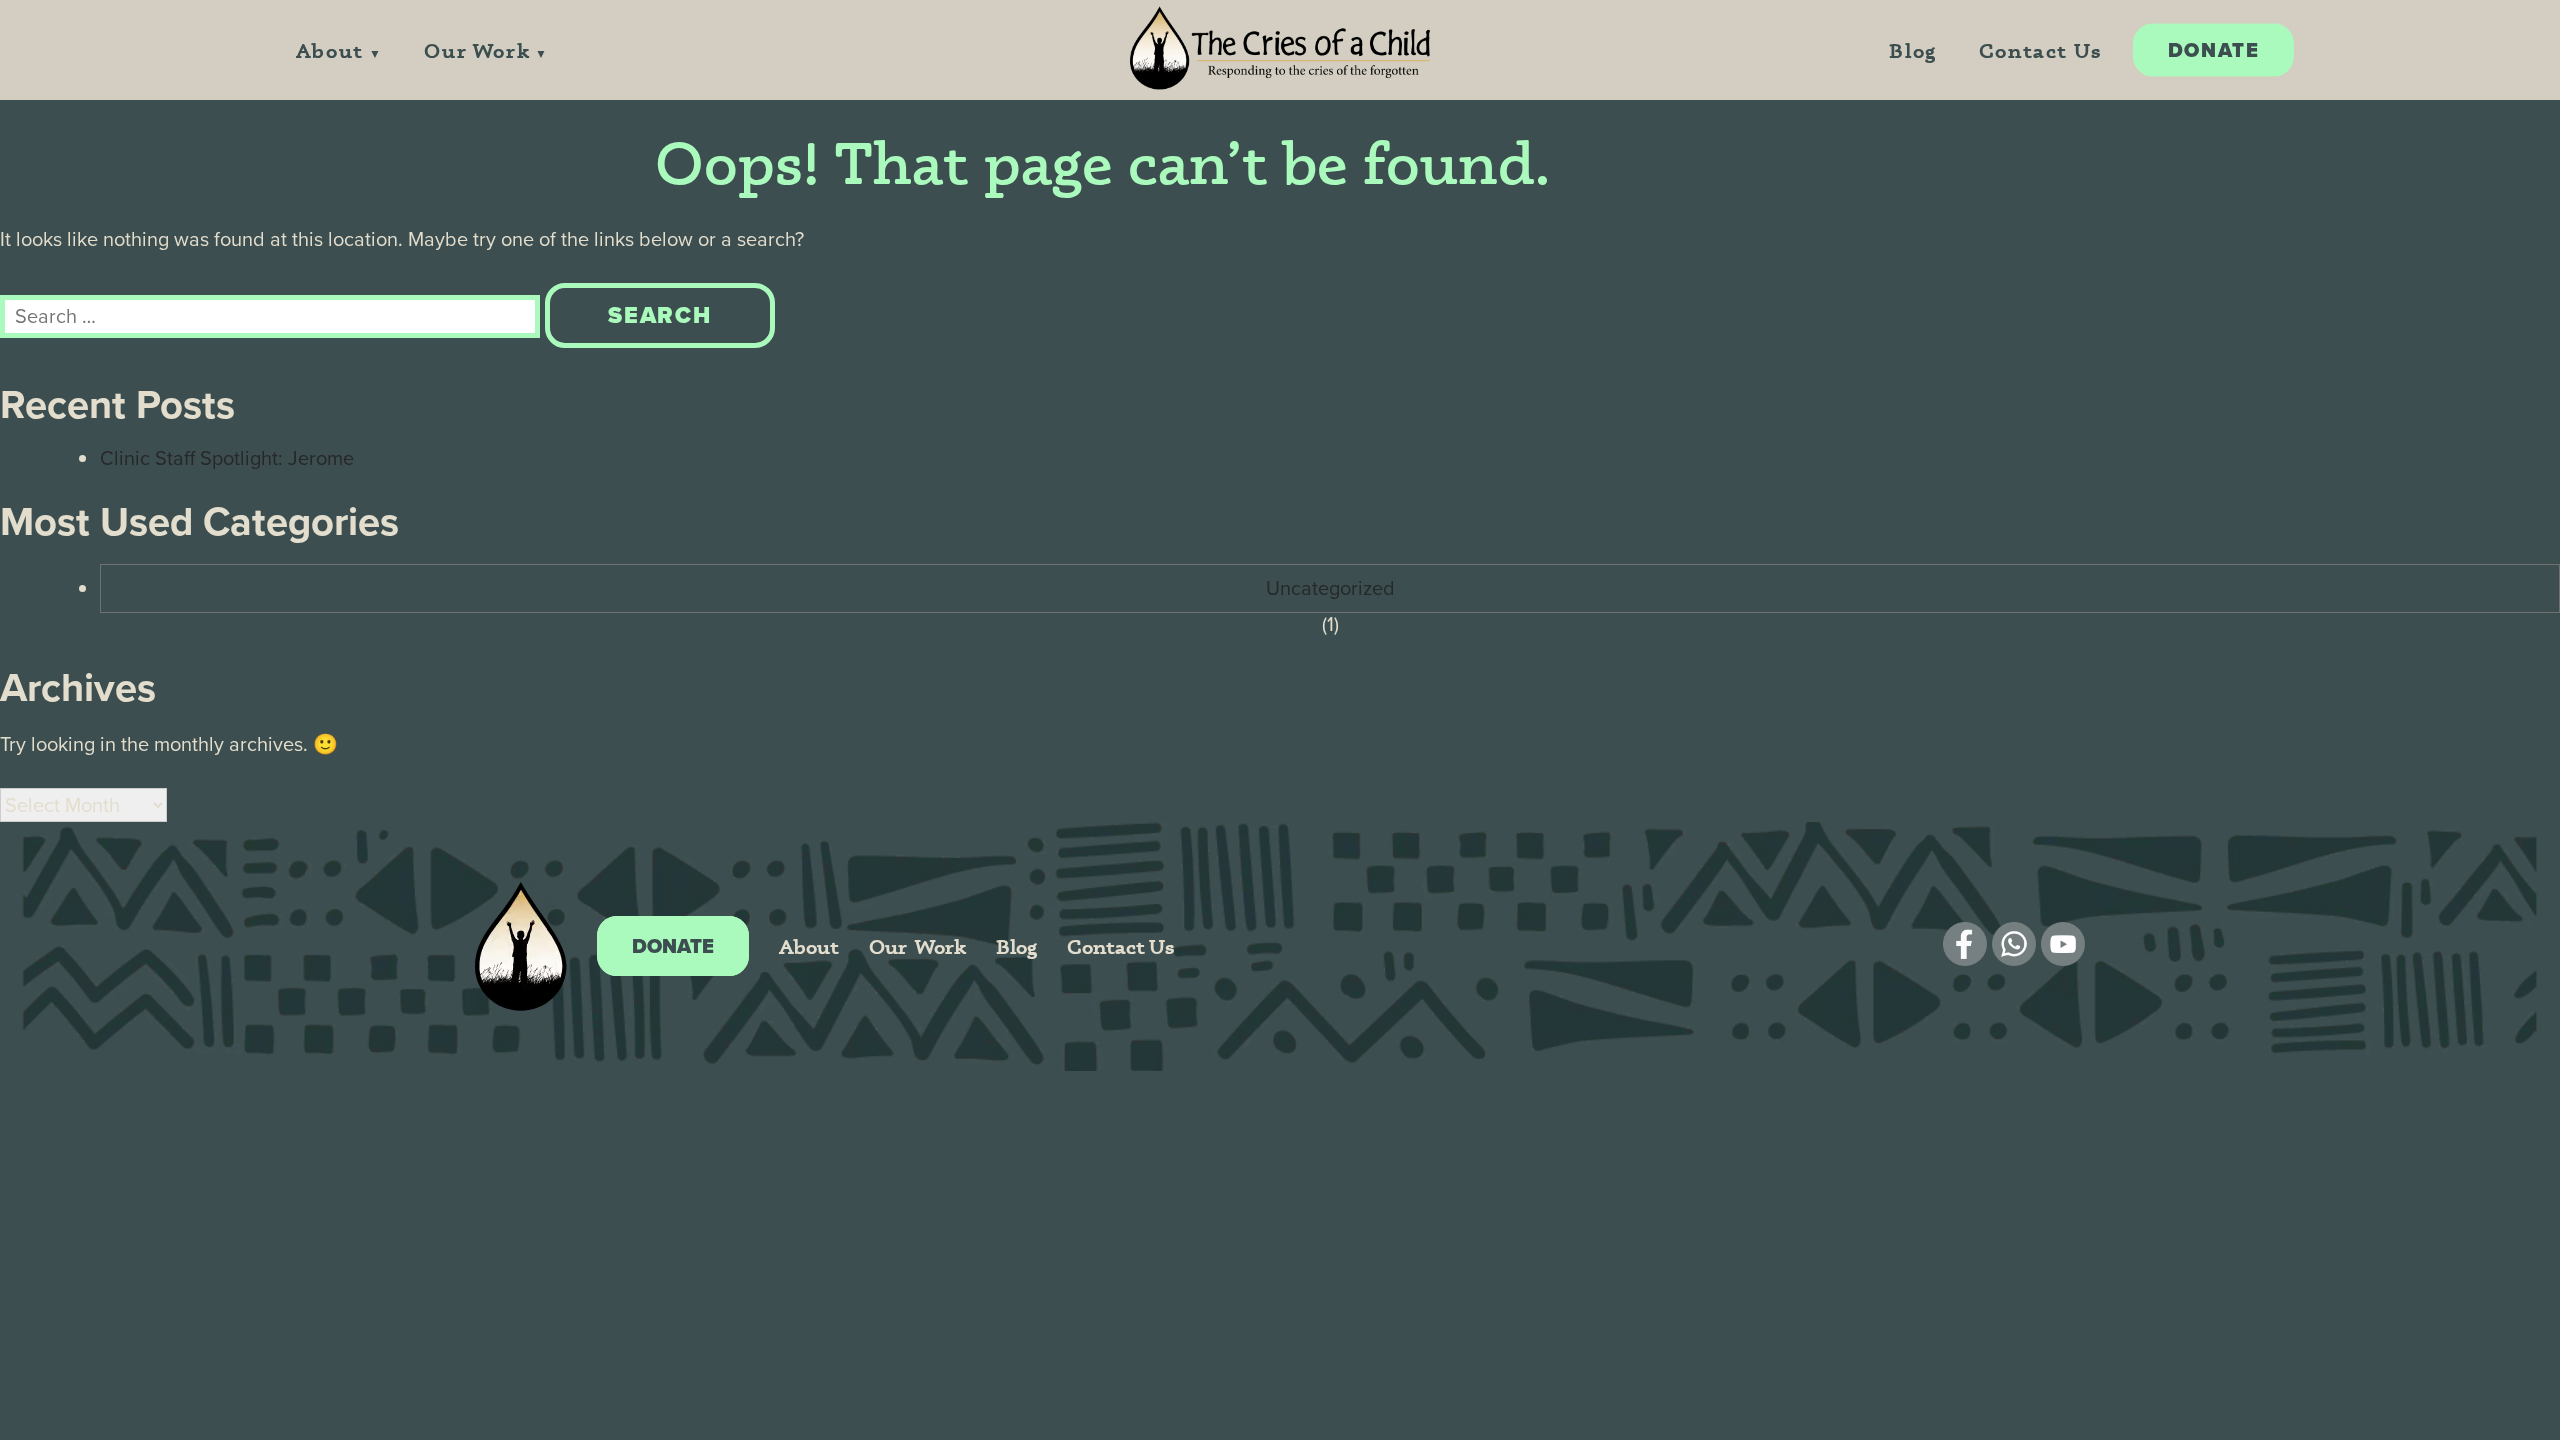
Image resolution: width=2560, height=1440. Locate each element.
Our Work (477, 50)
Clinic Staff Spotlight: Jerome (227, 458)
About (330, 50)
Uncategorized (1330, 588)
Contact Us (2040, 50)
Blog (1912, 50)
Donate (2214, 50)
